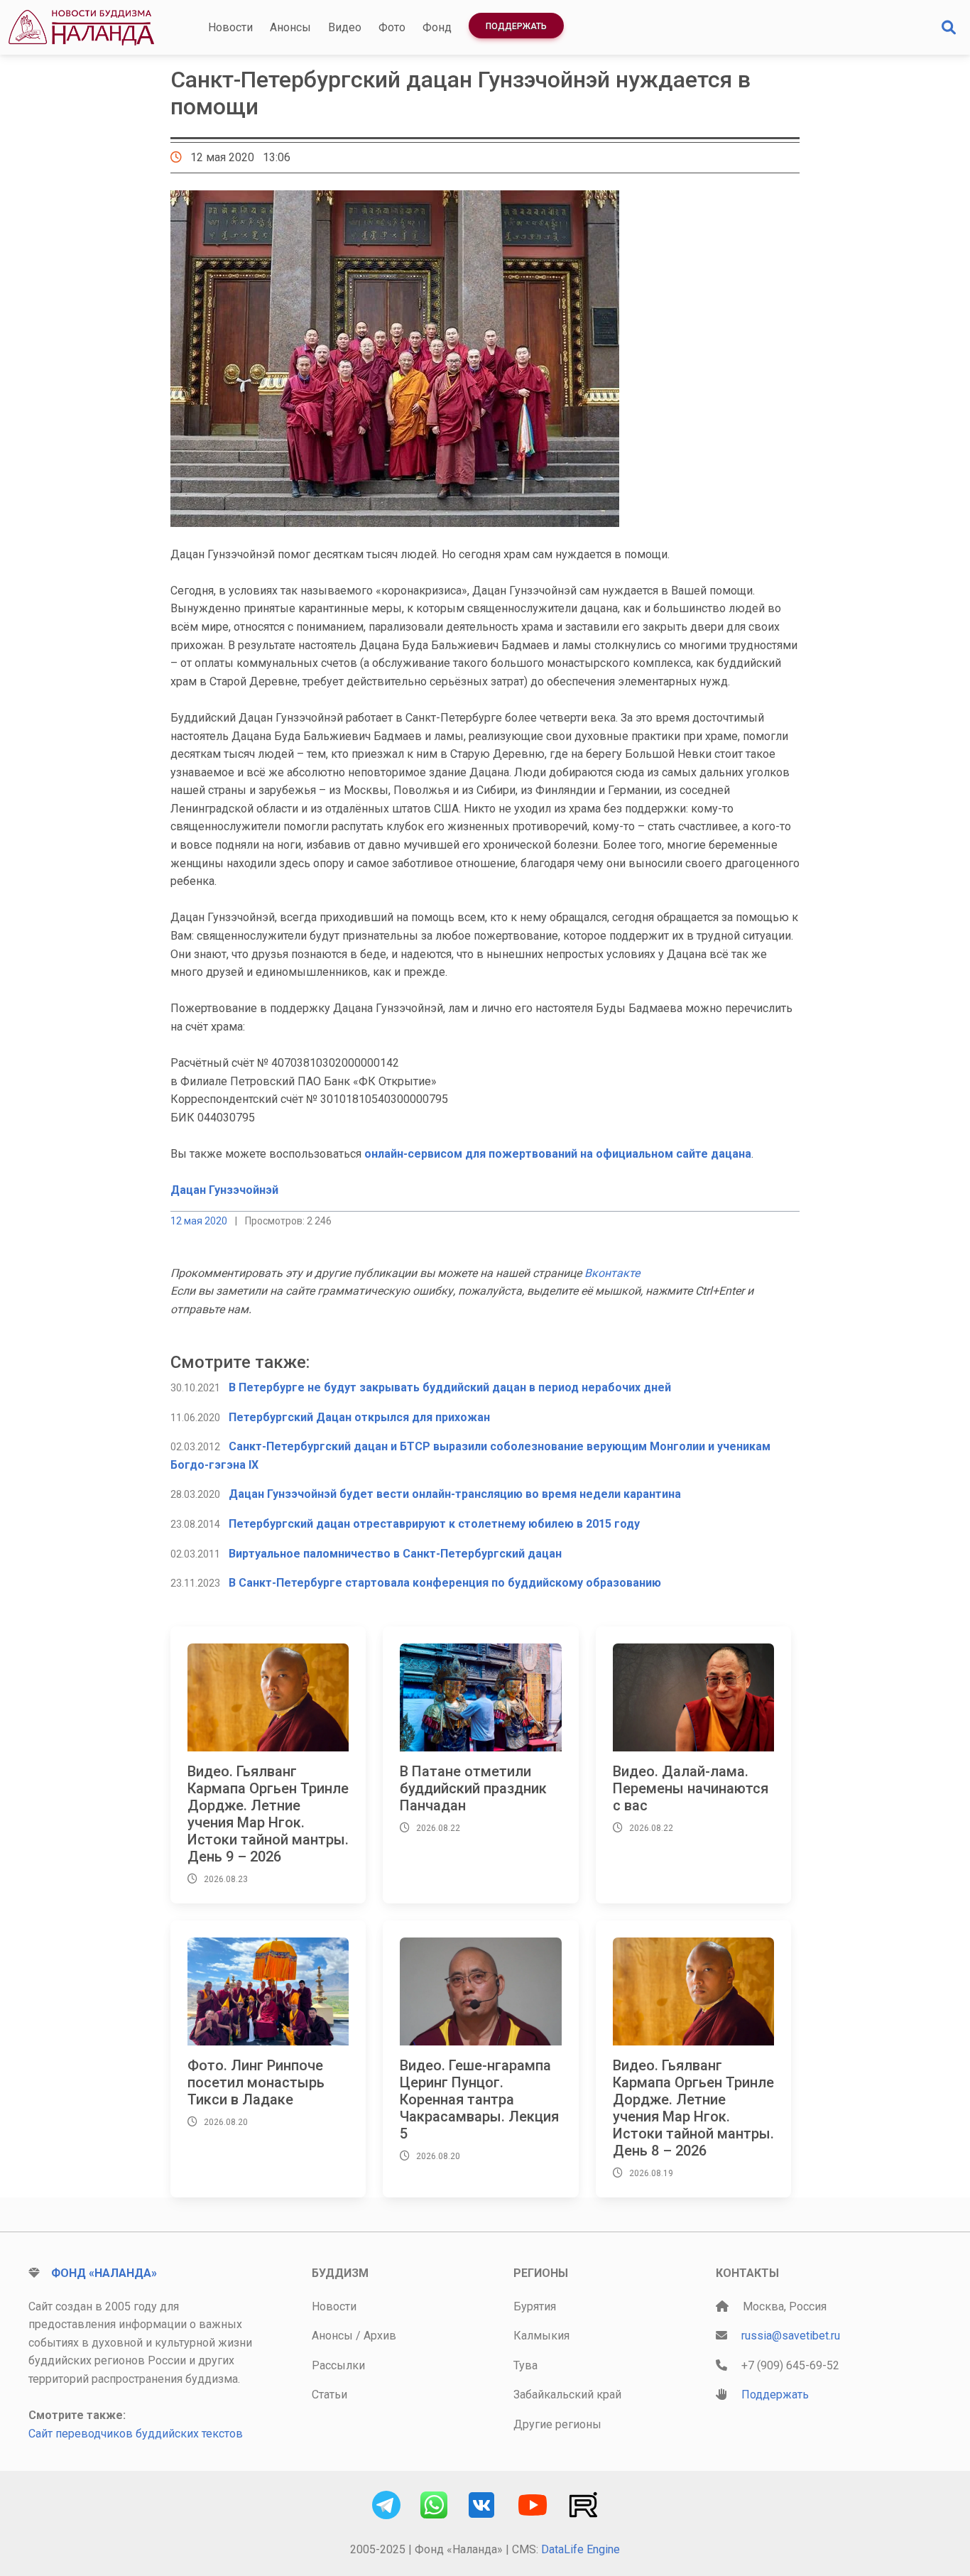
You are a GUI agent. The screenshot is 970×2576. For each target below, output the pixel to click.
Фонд (437, 27)
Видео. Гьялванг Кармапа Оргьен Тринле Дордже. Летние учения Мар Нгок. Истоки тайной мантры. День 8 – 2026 (693, 2108)
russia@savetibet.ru (791, 2336)
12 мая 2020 (199, 1221)
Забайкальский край (567, 2395)
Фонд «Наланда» (104, 2273)
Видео (345, 27)
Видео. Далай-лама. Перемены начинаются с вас (691, 1788)
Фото (392, 27)
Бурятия (535, 2306)
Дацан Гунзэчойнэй (224, 1190)
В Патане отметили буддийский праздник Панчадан (473, 1788)
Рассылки (338, 2365)
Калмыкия (541, 2336)
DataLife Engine (581, 2549)
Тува (525, 2365)
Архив (380, 2336)
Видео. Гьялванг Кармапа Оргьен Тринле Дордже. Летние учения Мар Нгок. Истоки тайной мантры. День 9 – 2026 (268, 1814)
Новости (230, 27)
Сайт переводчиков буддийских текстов (136, 2434)
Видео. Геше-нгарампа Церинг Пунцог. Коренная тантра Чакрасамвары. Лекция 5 (479, 2099)
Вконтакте (612, 1273)
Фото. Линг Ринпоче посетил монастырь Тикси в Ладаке (256, 2082)
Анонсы (290, 27)
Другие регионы (557, 2424)
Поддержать (516, 26)
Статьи (329, 2395)
